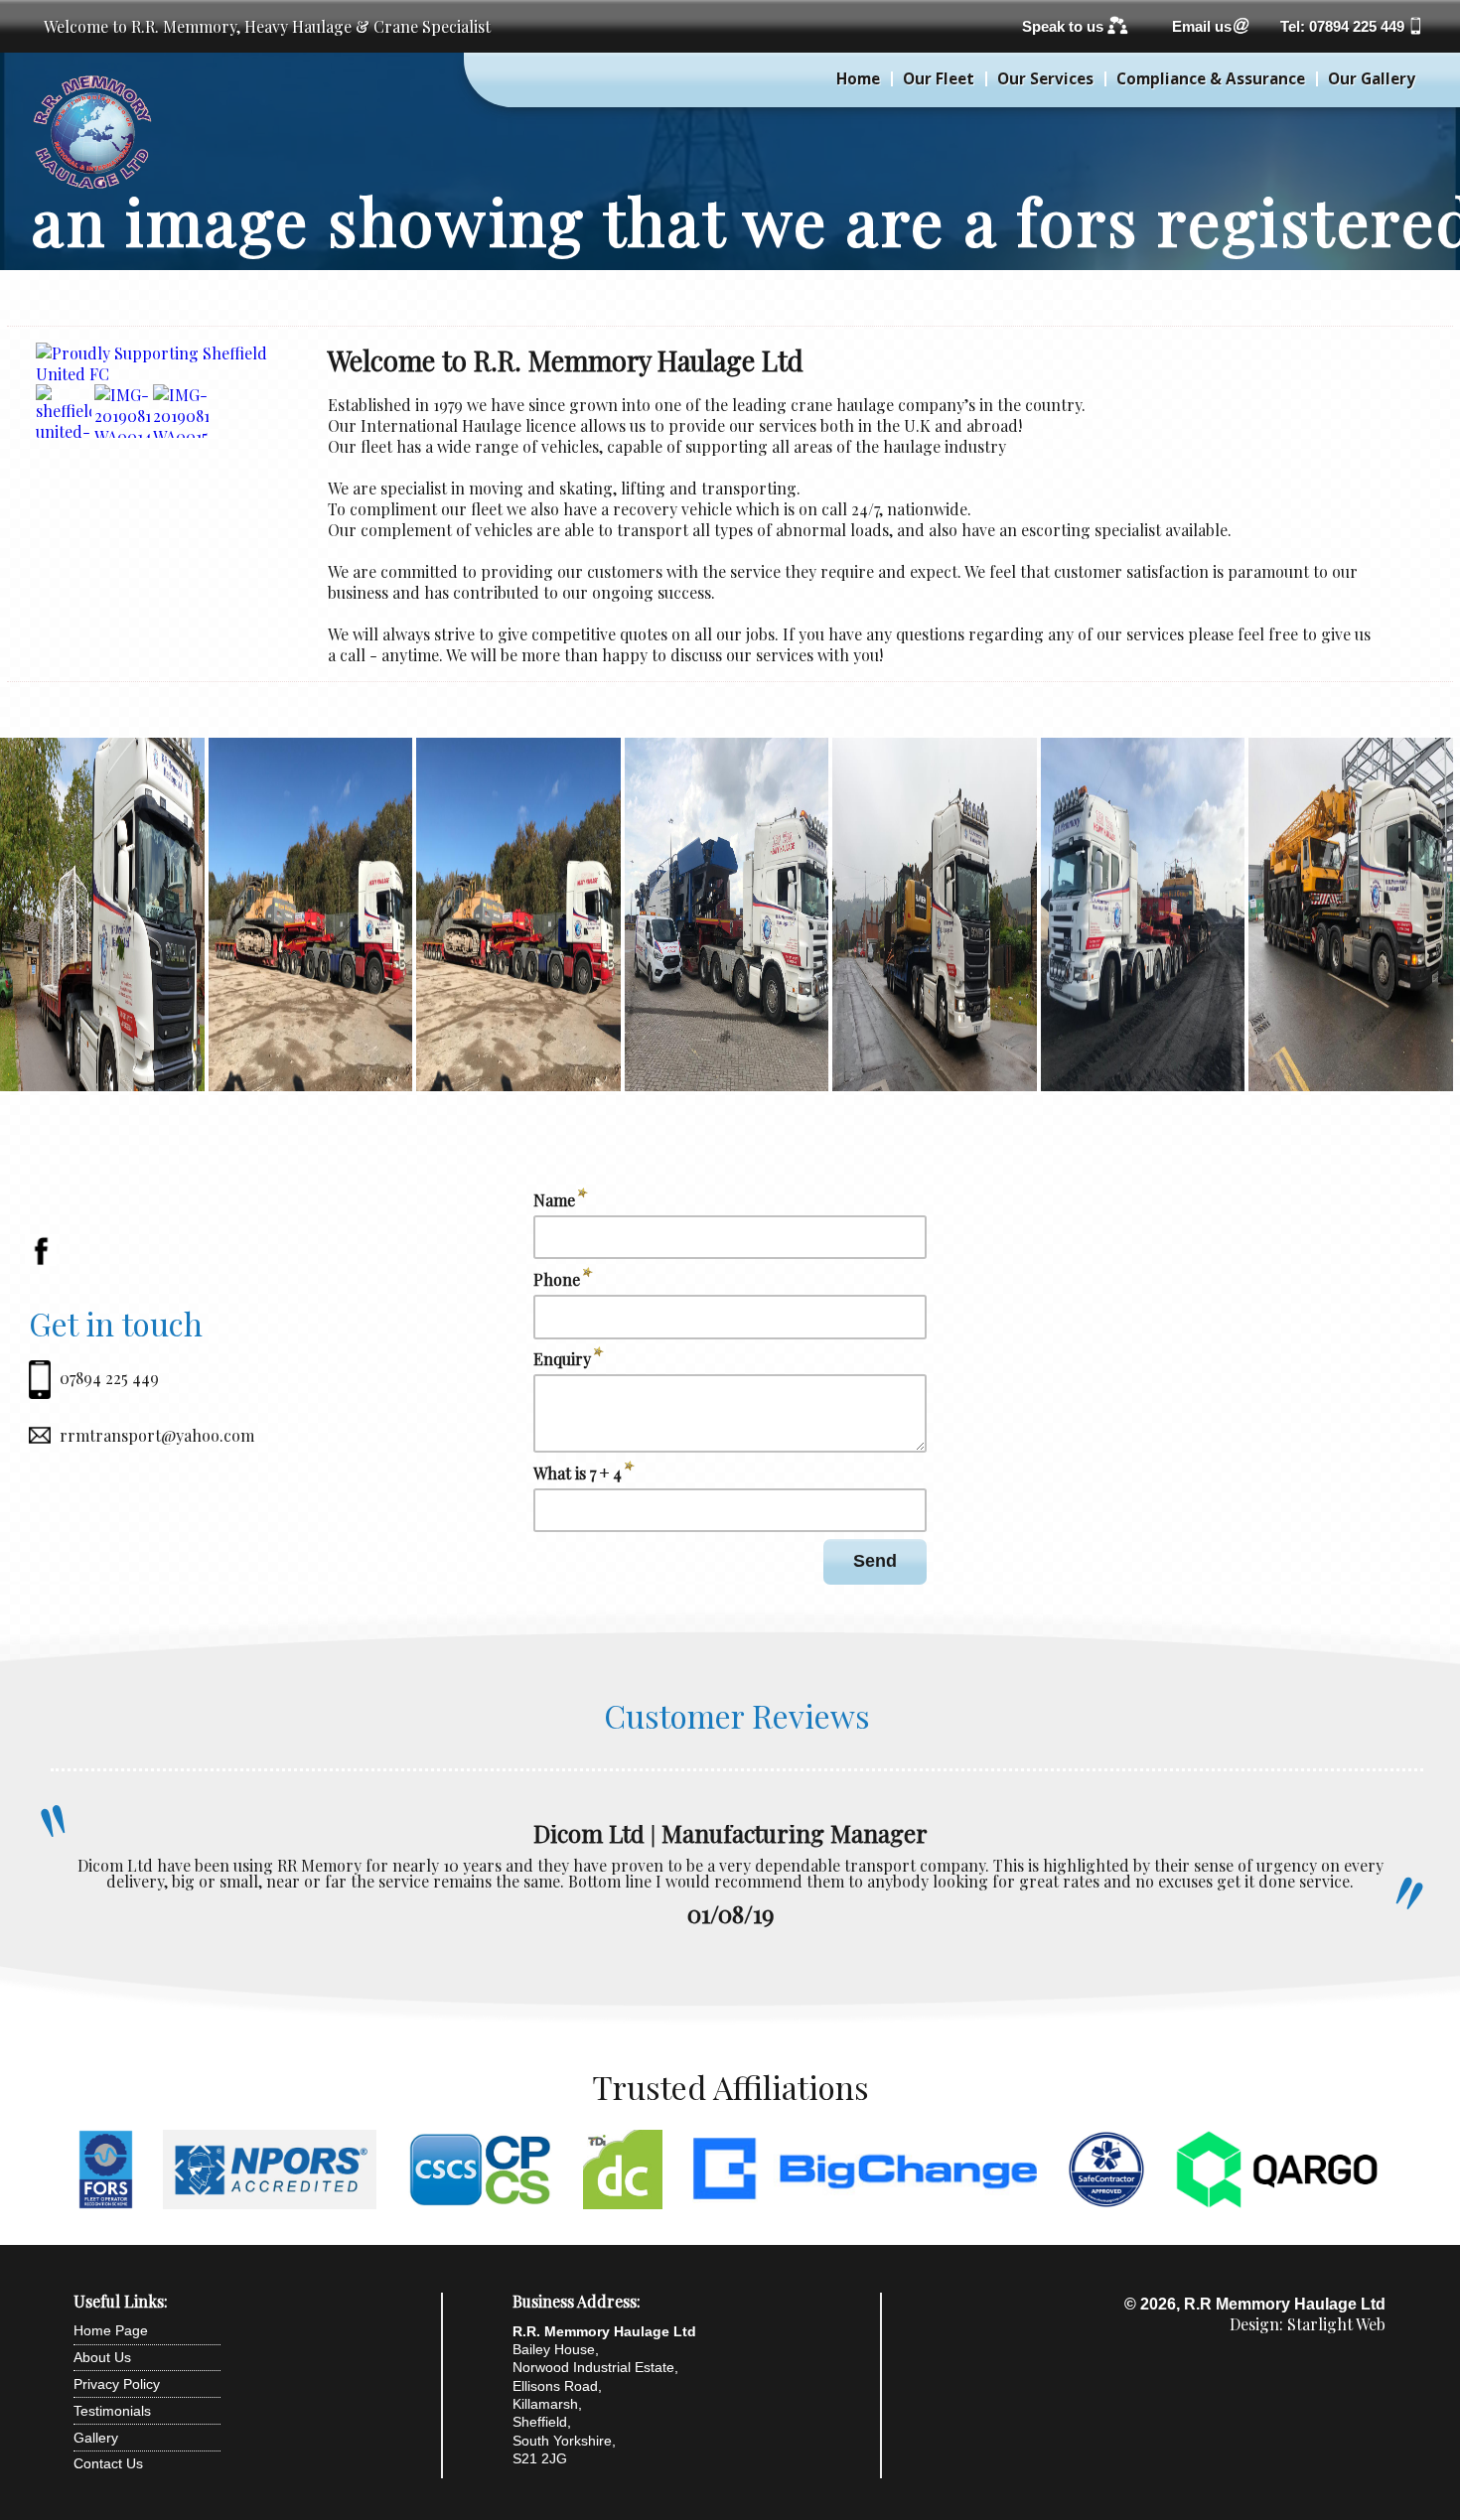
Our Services (1045, 79)
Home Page (111, 2330)
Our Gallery (1372, 79)
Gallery (96, 2438)
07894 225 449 (109, 1378)
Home (858, 79)
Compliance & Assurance (1211, 79)
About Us (102, 2357)
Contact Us (108, 2463)
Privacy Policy (117, 2384)
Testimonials (112, 2411)
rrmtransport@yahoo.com (157, 1435)
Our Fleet (939, 79)
